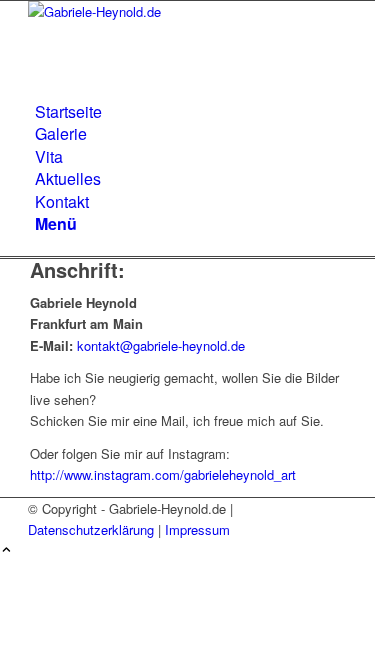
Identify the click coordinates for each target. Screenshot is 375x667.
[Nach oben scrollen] (6, 550)
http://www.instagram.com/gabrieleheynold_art (163, 474)
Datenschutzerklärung (91, 529)
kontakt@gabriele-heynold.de (161, 345)
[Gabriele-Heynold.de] (178, 11)
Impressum (197, 529)
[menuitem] (191, 112)
